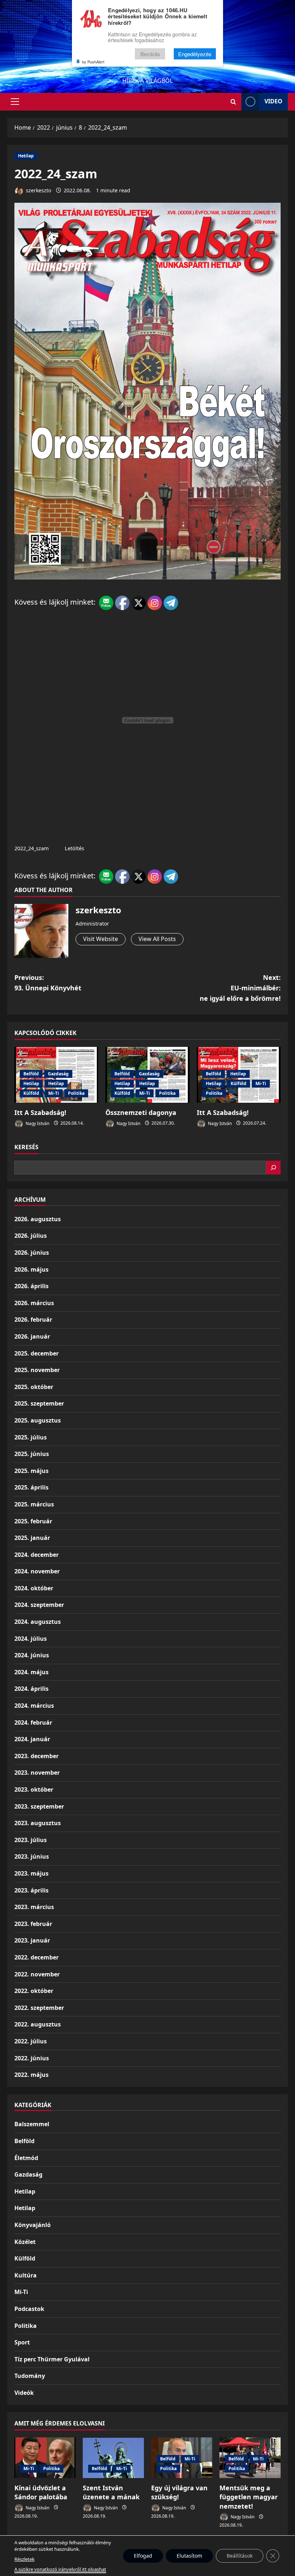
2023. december (37, 1756)
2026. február (33, 1320)
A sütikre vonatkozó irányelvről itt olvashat (60, 2569)
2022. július (31, 2041)
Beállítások (240, 2556)
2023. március (34, 1907)
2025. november (37, 1370)
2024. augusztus (38, 1622)
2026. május (31, 1269)
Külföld (31, 1093)
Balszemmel (32, 2124)
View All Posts (157, 939)
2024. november (37, 1571)
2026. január (32, 1336)
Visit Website (101, 939)
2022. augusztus (38, 2024)
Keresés (26, 1147)
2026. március (34, 1303)
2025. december (37, 1353)
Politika (76, 1093)
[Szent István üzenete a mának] (113, 2458)
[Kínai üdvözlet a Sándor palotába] (45, 2458)
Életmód (26, 2158)
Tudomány (30, 2376)
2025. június (32, 1454)
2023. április (31, 1890)
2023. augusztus (38, 1823)
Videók (24, 2393)
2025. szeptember (39, 1403)
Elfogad (143, 2556)
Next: (240, 988)
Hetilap (26, 156)
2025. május (31, 1471)
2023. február (33, 1924)
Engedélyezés (195, 54)
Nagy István (37, 1123)
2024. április (31, 1689)
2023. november (37, 1773)
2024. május (31, 1672)
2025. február (33, 1521)
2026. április (31, 1286)
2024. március (34, 1706)
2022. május (31, 2075)
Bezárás (150, 54)
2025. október (34, 1387)
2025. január (32, 1538)
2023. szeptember (39, 1806)
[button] (15, 102)
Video (273, 101)
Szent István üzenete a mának (111, 2492)
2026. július (31, 1236)
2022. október (34, 1991)
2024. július (31, 1639)
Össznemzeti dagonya (141, 1112)
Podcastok (29, 2309)
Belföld (31, 1074)
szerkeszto (38, 190)
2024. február (33, 1722)
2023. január (32, 1940)
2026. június (32, 1253)
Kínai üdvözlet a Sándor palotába (41, 2492)
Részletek (24, 2559)
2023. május (31, 1873)
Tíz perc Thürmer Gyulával (52, 2359)
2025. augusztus (38, 1420)
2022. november (37, 1974)
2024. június (32, 1655)
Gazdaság (58, 1074)
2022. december (37, 1957)
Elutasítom (189, 2556)
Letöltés (74, 848)
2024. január (32, 1739)
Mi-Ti (54, 1093)
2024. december (37, 1555)
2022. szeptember (39, 2008)
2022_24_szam (31, 848)
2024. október (34, 1588)
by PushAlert (93, 62)
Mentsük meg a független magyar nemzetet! (249, 2497)
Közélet (25, 2242)
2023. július (31, 1840)
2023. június (32, 1856)
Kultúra (26, 2275)
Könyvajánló (33, 2225)
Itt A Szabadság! (40, 1112)
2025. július (31, 1437)
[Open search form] (233, 102)
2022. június (32, 2058)
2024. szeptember (39, 1605)
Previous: (48, 983)
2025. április (31, 1487)
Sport (22, 2342)
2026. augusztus (38, 1219)
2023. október (34, 1789)
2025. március (34, 1504)
